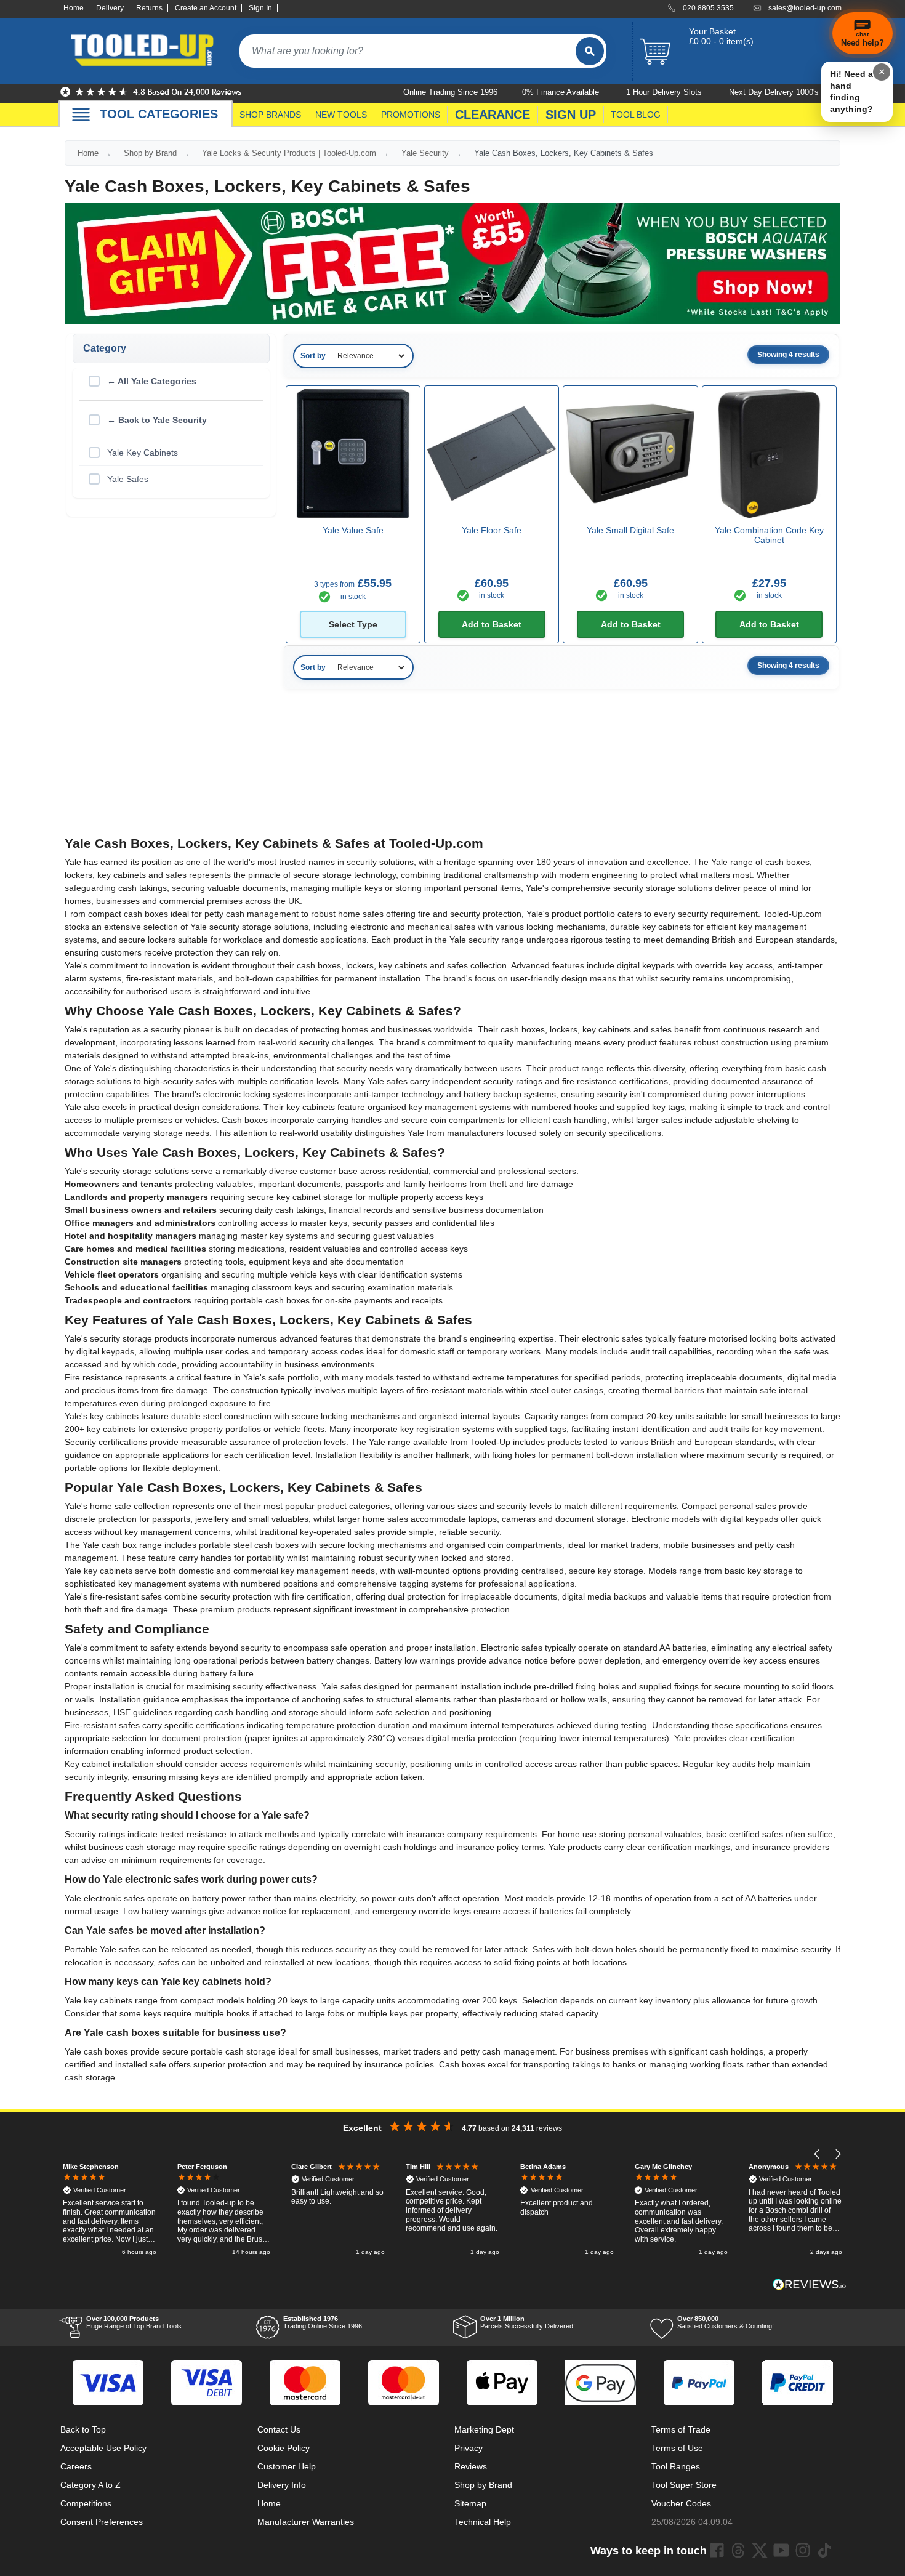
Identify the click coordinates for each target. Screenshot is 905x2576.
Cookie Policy (284, 2448)
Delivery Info (282, 2485)
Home (74, 8)
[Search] (590, 51)
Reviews (471, 2466)
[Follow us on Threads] (738, 2550)
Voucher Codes (681, 2503)
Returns (149, 8)
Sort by (313, 356)
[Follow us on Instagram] (803, 2550)
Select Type (353, 624)
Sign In (260, 8)
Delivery (110, 8)
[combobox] (408, 51)
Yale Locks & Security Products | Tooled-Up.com (289, 153)
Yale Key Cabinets (143, 453)
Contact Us (279, 2429)
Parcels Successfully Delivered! (528, 2322)
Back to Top (83, 2429)
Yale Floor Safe (492, 530)
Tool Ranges (676, 2466)
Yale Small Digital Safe (630, 530)
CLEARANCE (493, 115)
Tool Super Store (684, 2485)
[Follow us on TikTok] (824, 2550)
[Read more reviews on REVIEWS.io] (810, 2284)
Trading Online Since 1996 (323, 2322)
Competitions (86, 2503)
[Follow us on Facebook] (717, 2550)
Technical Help (483, 2522)
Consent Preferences (102, 2522)
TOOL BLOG (636, 115)
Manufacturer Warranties (306, 2522)
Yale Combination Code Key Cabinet (769, 535)
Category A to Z (90, 2485)
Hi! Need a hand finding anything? (851, 91)
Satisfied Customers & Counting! (726, 2322)
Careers (76, 2466)
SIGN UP (571, 115)
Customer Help (287, 2466)
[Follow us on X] (760, 2550)
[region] (452, 2211)
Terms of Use (677, 2448)
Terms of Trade (681, 2429)
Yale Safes (128, 479)
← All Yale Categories (152, 381)
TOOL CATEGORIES (159, 114)
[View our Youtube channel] (781, 2550)
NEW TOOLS (341, 115)
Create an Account (206, 8)
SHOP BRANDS (270, 115)
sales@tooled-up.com (805, 8)
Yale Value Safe (353, 530)
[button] (817, 2155)
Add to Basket (492, 624)
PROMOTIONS (411, 115)
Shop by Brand (150, 153)
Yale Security (425, 153)
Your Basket (712, 31)
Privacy (469, 2448)
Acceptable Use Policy (103, 2448)
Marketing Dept (484, 2429)
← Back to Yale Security (157, 420)
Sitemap (470, 2503)
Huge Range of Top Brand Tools (134, 2322)
